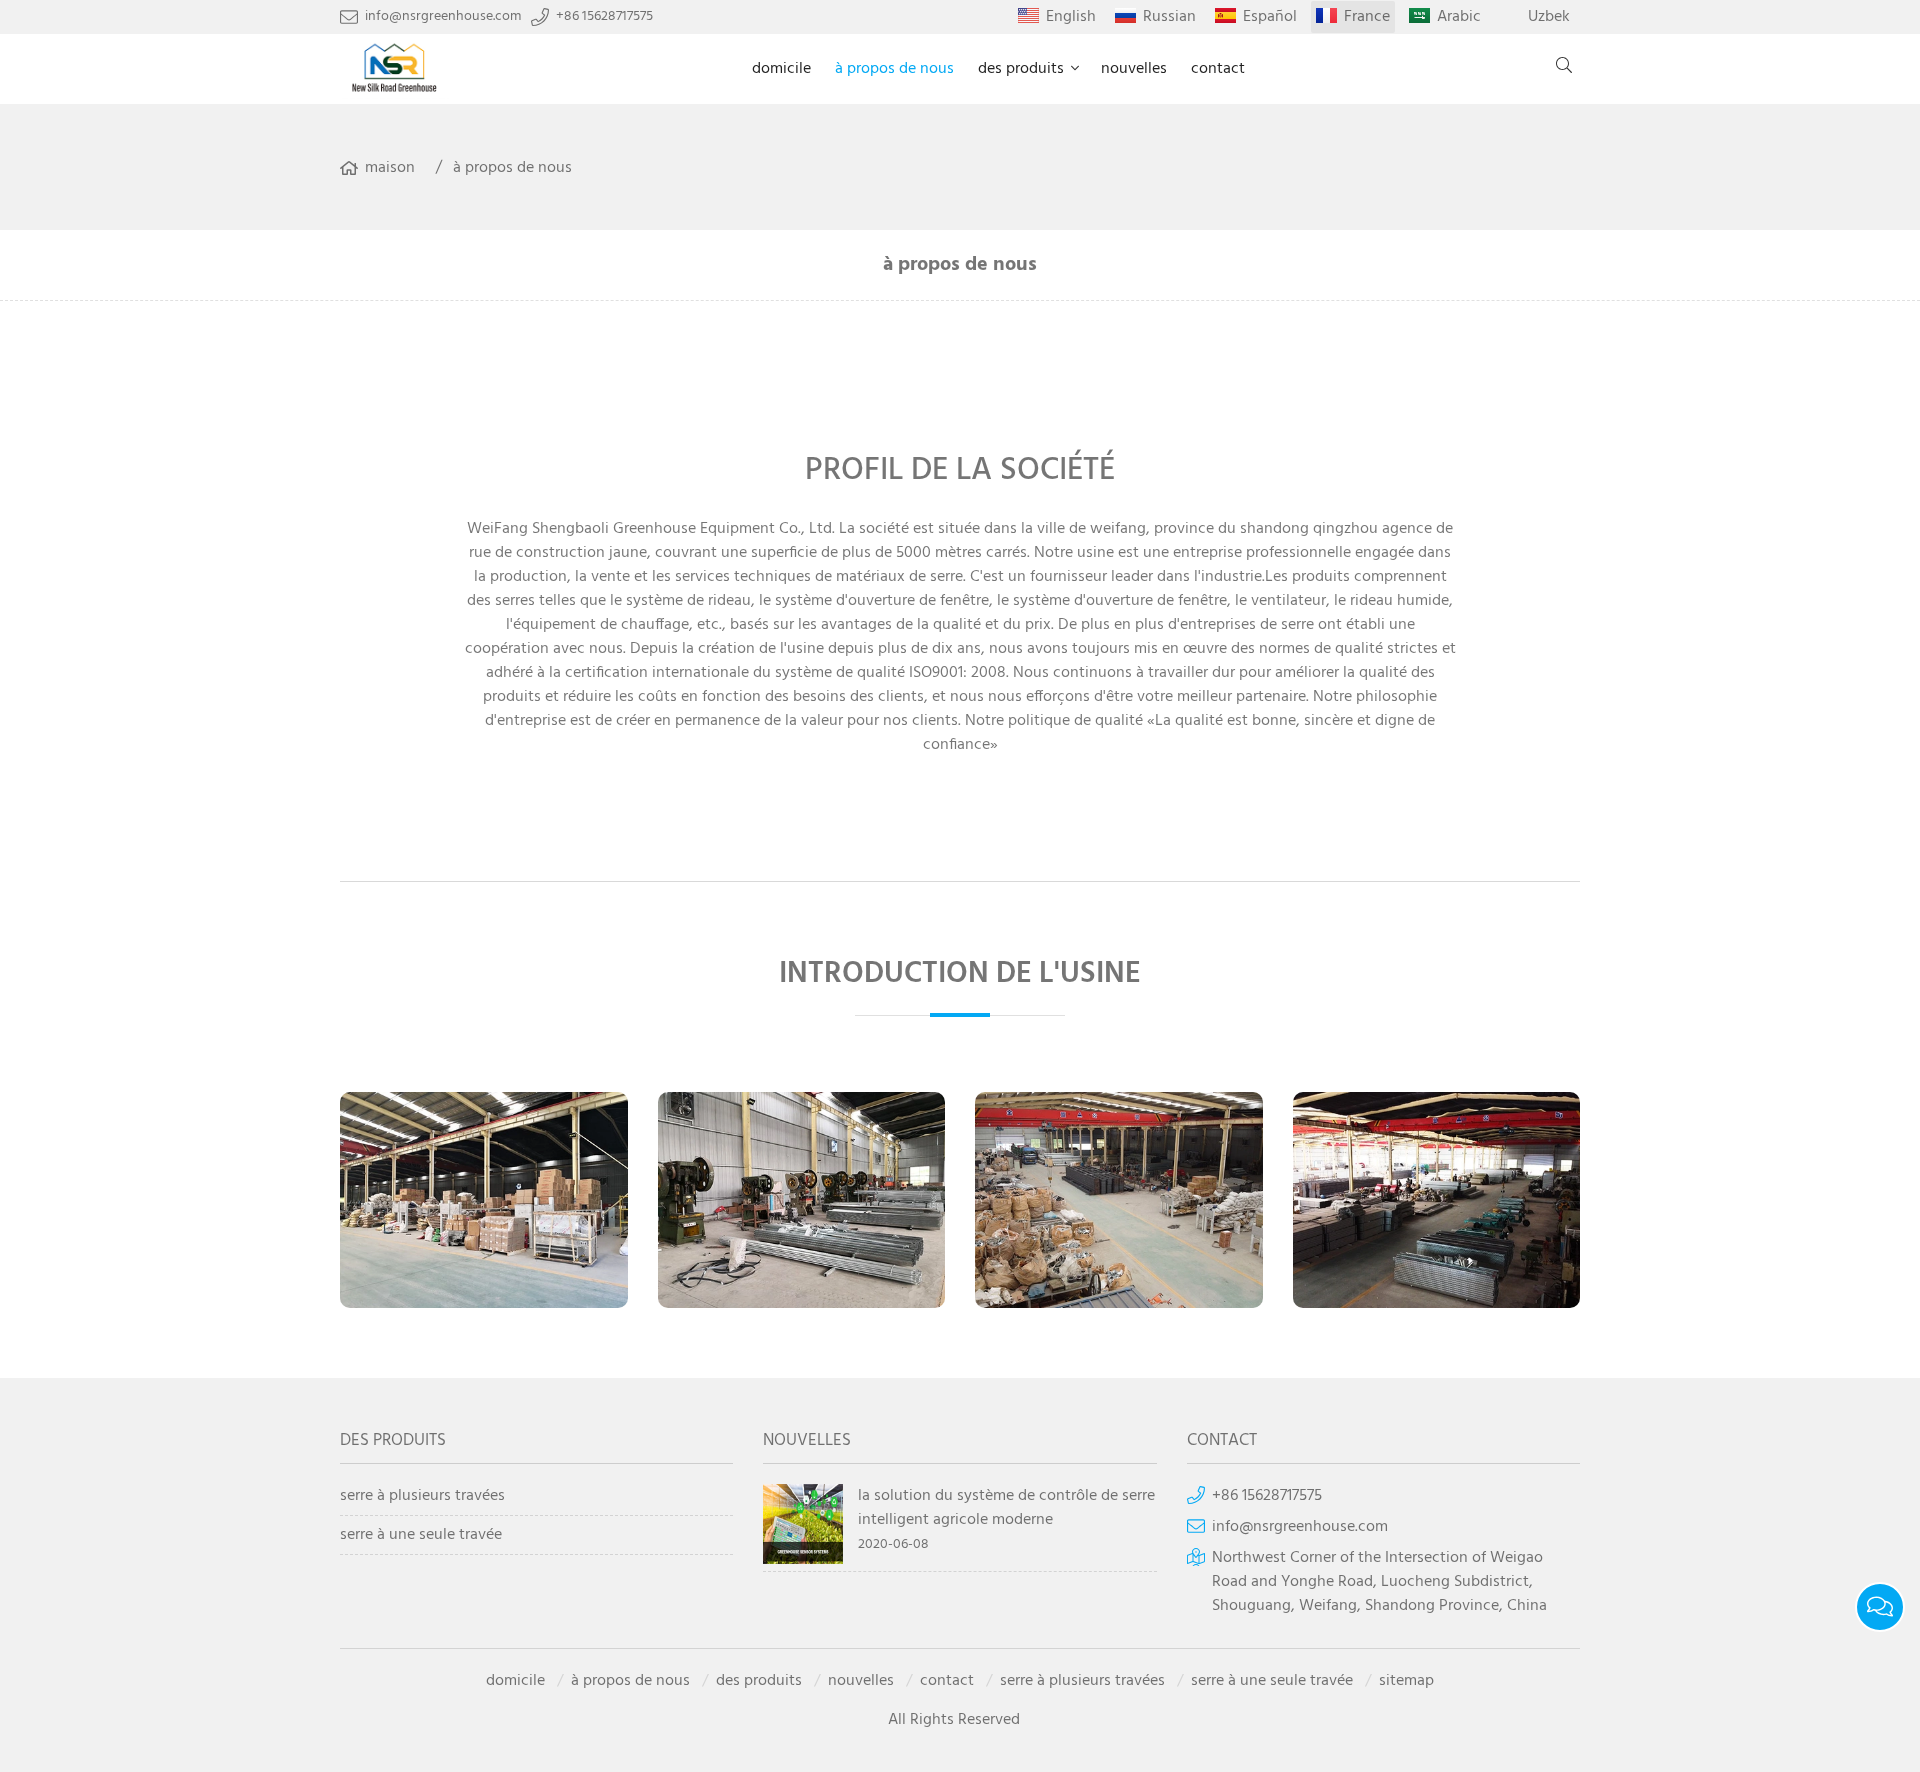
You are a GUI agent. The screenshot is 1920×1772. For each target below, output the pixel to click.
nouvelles (1134, 69)
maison (390, 168)
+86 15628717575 (604, 17)
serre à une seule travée (421, 1535)
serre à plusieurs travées (422, 1496)
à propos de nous (894, 69)
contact (1218, 69)
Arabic (1459, 17)
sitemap (1406, 1681)
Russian (1169, 17)
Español (1270, 17)
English (1071, 17)
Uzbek (1549, 17)
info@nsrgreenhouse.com (443, 17)
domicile (781, 69)
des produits (1021, 69)
